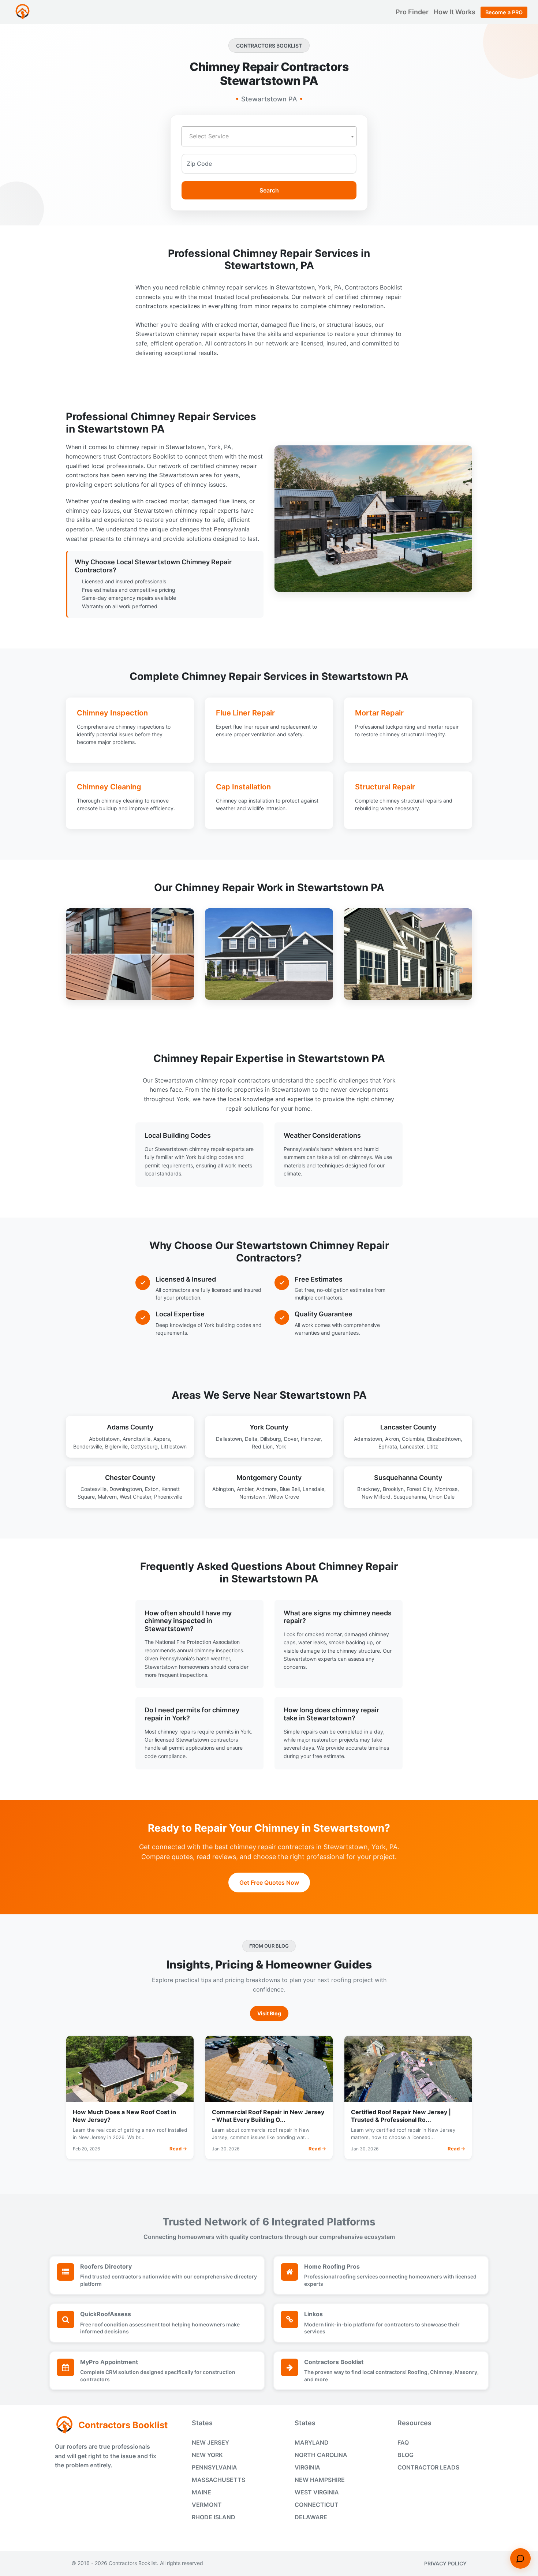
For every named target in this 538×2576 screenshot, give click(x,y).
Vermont (207, 2505)
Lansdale (313, 1489)
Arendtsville (137, 1439)
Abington (223, 1489)
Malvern (107, 1497)
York (281, 1446)
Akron (392, 1439)
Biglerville (116, 1446)
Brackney (369, 1489)
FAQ (403, 2442)
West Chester (135, 1497)
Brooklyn (393, 1489)
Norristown (252, 1497)
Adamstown (368, 1439)
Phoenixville (168, 1497)
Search (269, 190)
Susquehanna (410, 1497)
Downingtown (126, 1489)
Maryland (312, 2442)
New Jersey (210, 2442)
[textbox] (269, 136)
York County (269, 1427)
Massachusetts (218, 2480)
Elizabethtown (444, 1439)
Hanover (311, 1439)
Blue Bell (290, 1489)
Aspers (162, 1439)
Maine (201, 2492)
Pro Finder (413, 12)
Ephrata (388, 1446)
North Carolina (321, 2455)
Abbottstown (104, 1439)
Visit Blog (269, 2013)
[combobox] (269, 136)
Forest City (419, 1489)
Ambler (245, 1489)
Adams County (130, 1427)
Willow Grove (284, 1497)
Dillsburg (271, 1439)
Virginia (307, 2467)
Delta (251, 1439)
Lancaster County (408, 1427)
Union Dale (442, 1497)
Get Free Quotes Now (269, 1883)
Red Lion (262, 1446)
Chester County (130, 1478)
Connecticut (317, 2505)
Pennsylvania (214, 2467)
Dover (291, 1439)
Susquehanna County (408, 1478)
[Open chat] (520, 2558)
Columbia (413, 1439)
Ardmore (266, 1489)
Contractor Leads (428, 2467)
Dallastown (229, 1439)
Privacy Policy (445, 2563)
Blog (406, 2455)
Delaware (311, 2517)
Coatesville (94, 1489)
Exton (152, 1489)
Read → (178, 2149)
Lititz (432, 1446)
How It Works (455, 12)
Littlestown (174, 1446)
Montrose (446, 1489)
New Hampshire (320, 2480)
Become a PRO (504, 12)
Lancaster (412, 1446)
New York (207, 2455)
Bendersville (88, 1446)
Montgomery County (269, 1478)
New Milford (376, 1497)
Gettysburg (144, 1446)
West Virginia (317, 2492)
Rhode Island (214, 2517)
